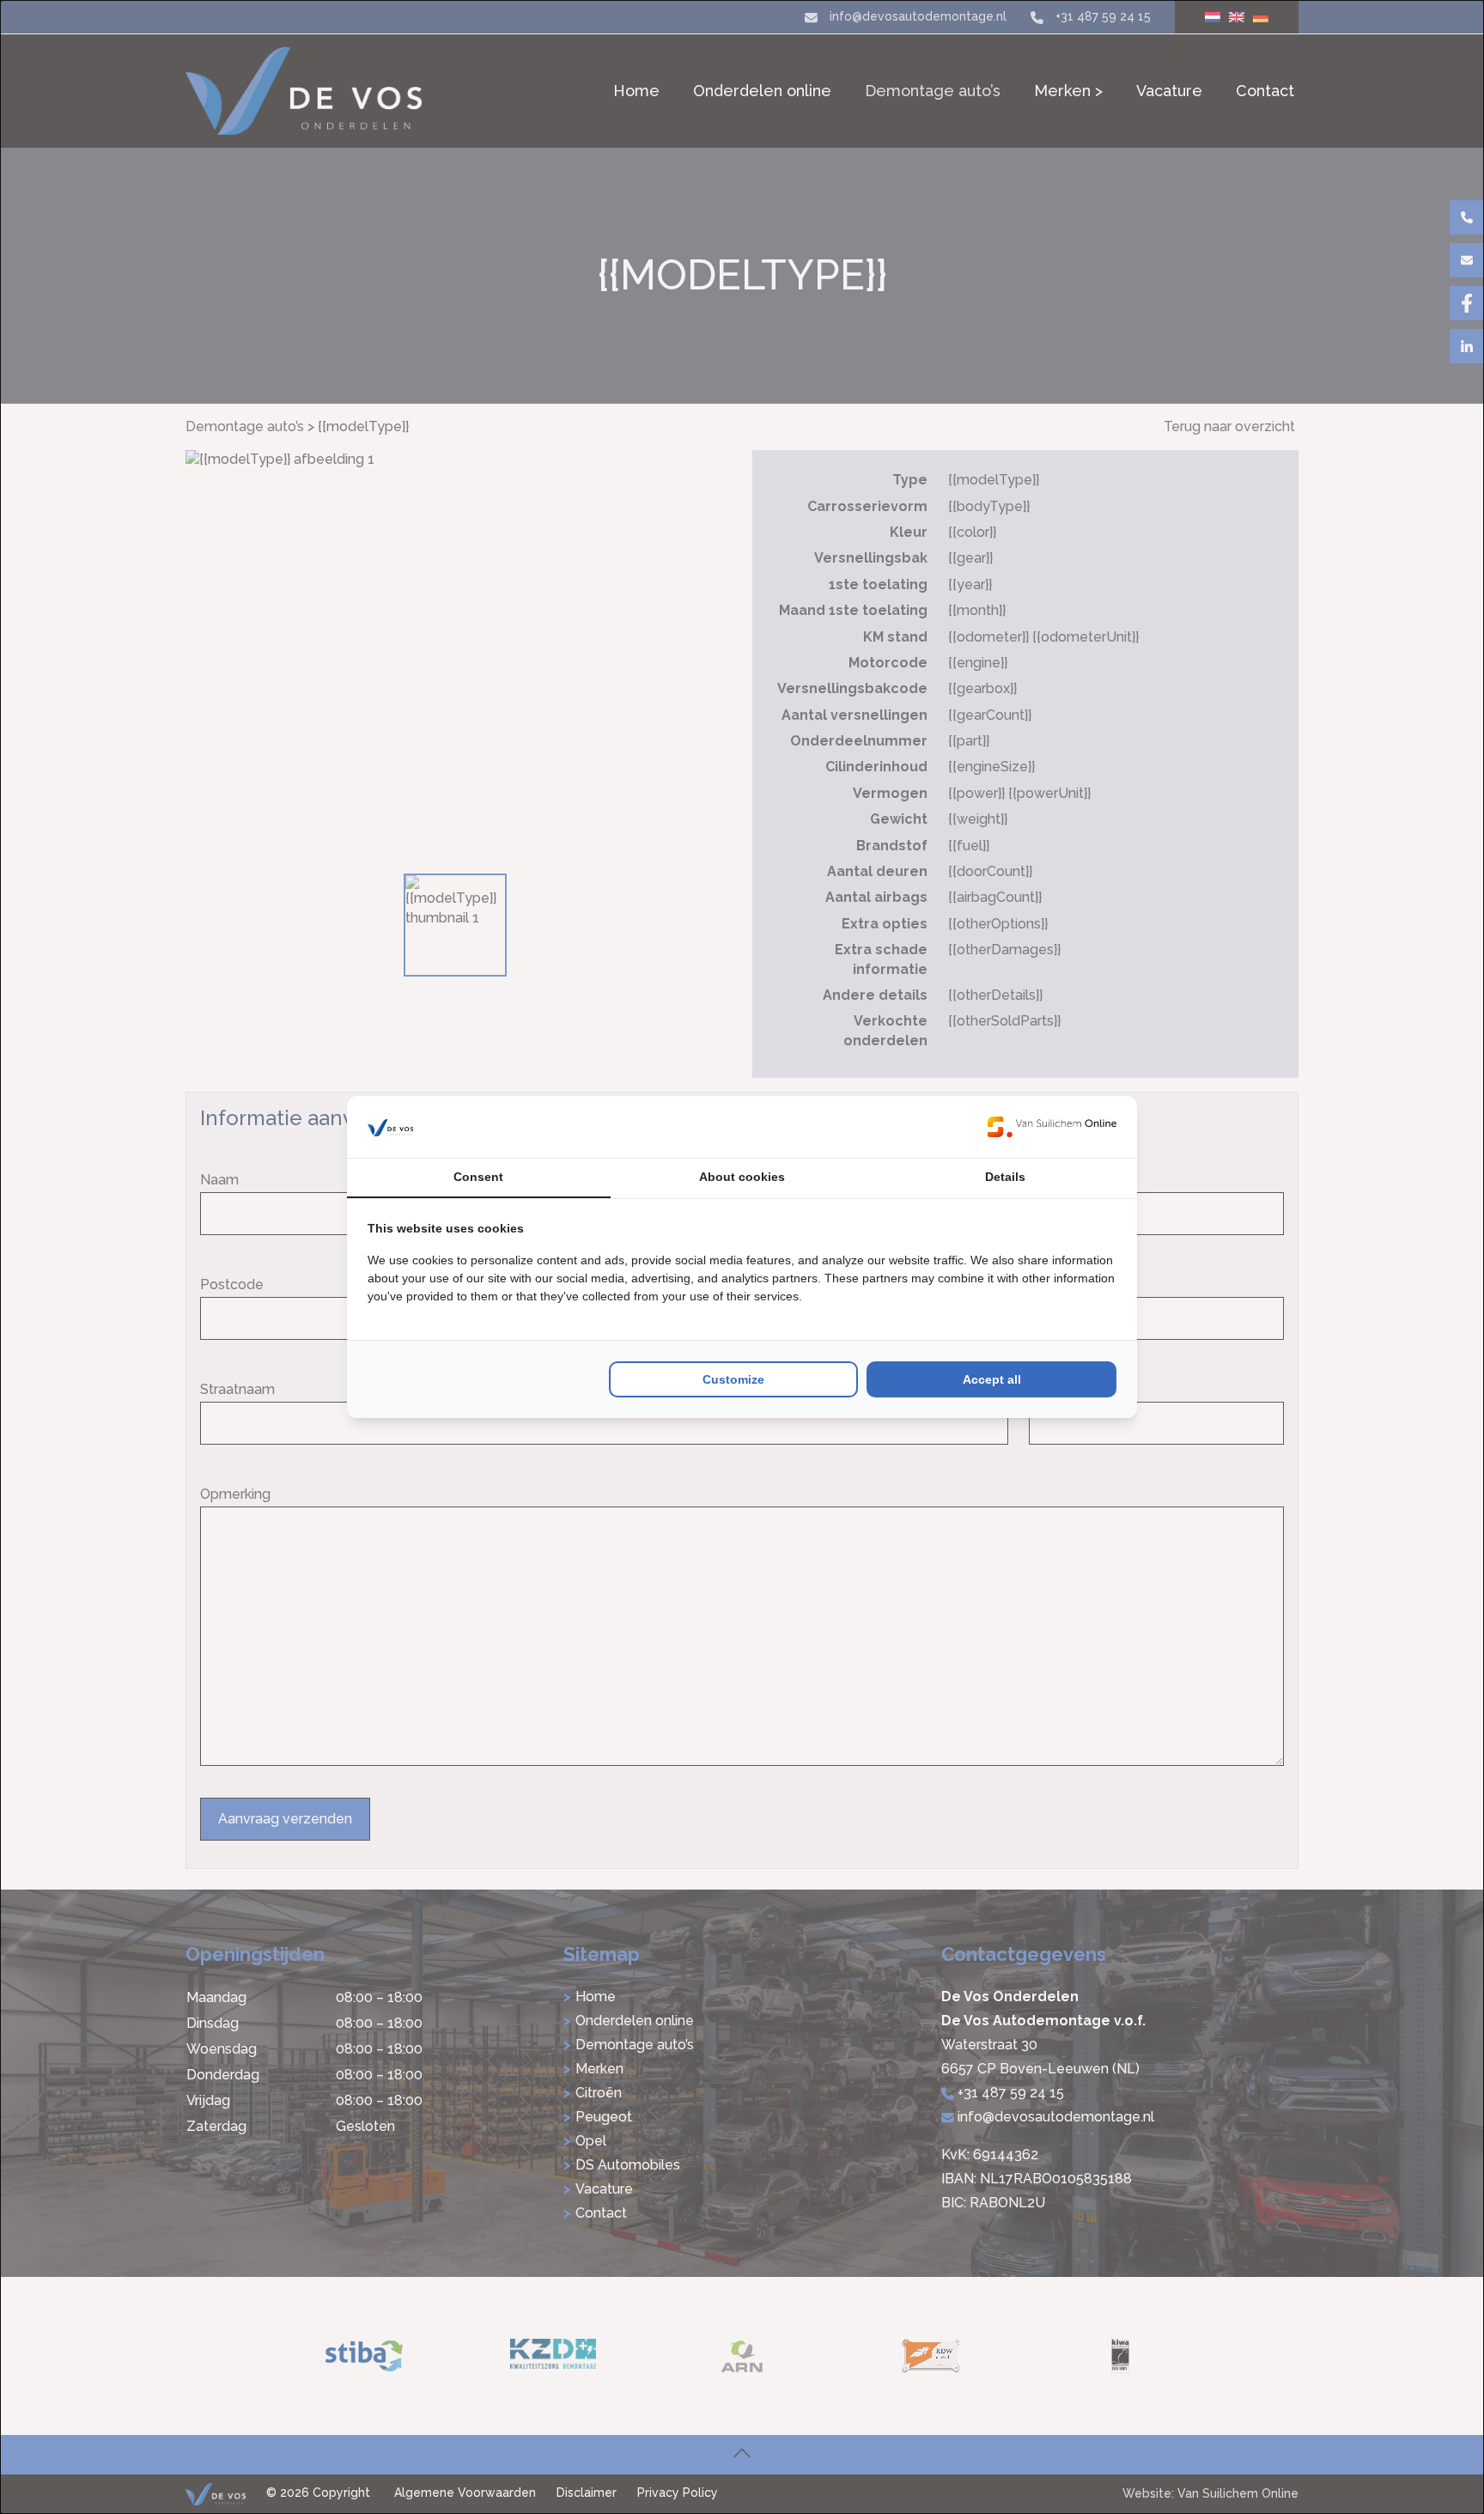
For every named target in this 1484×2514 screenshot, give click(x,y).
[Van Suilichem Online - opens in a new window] (1052, 1127)
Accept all (992, 1379)
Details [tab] (1005, 1177)
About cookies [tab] (742, 1177)
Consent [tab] (478, 1177)
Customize (733, 1379)
